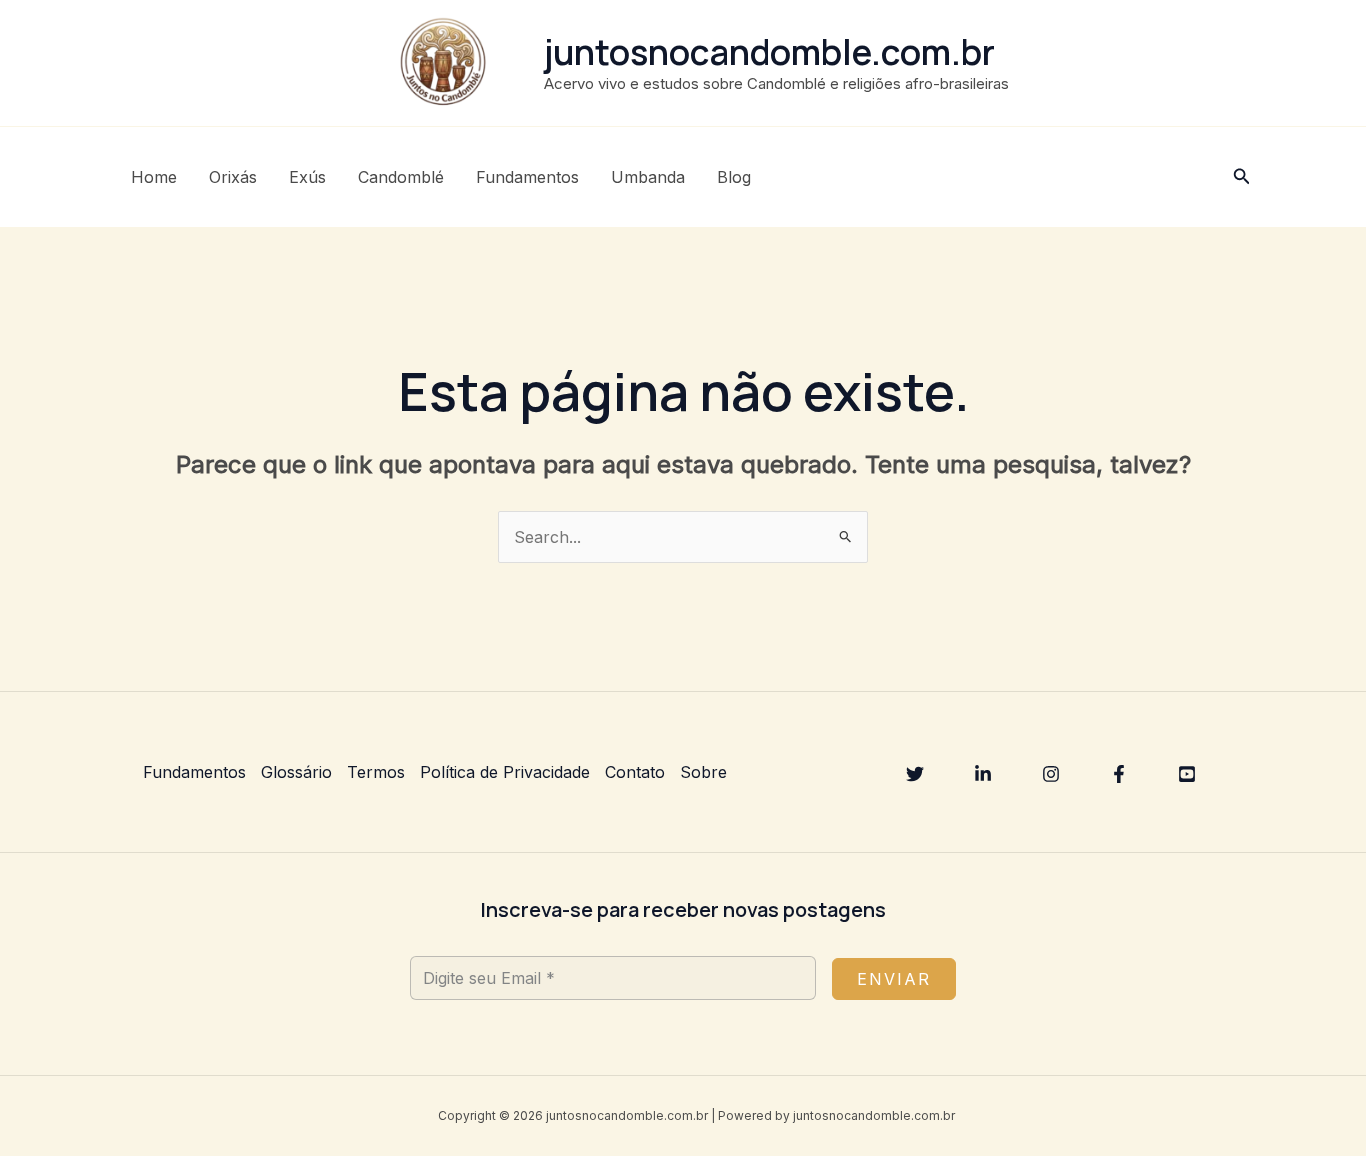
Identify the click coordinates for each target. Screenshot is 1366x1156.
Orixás (233, 177)
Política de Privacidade (505, 772)
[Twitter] (915, 774)
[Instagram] (1051, 774)
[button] (1242, 176)
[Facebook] (1119, 774)
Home (154, 177)
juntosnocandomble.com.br (769, 52)
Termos (376, 772)
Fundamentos (527, 177)
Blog (734, 177)
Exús (307, 177)
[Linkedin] (983, 774)
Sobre (703, 772)
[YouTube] (1187, 774)
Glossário (296, 772)
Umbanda (648, 177)
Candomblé (401, 177)
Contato (635, 772)
